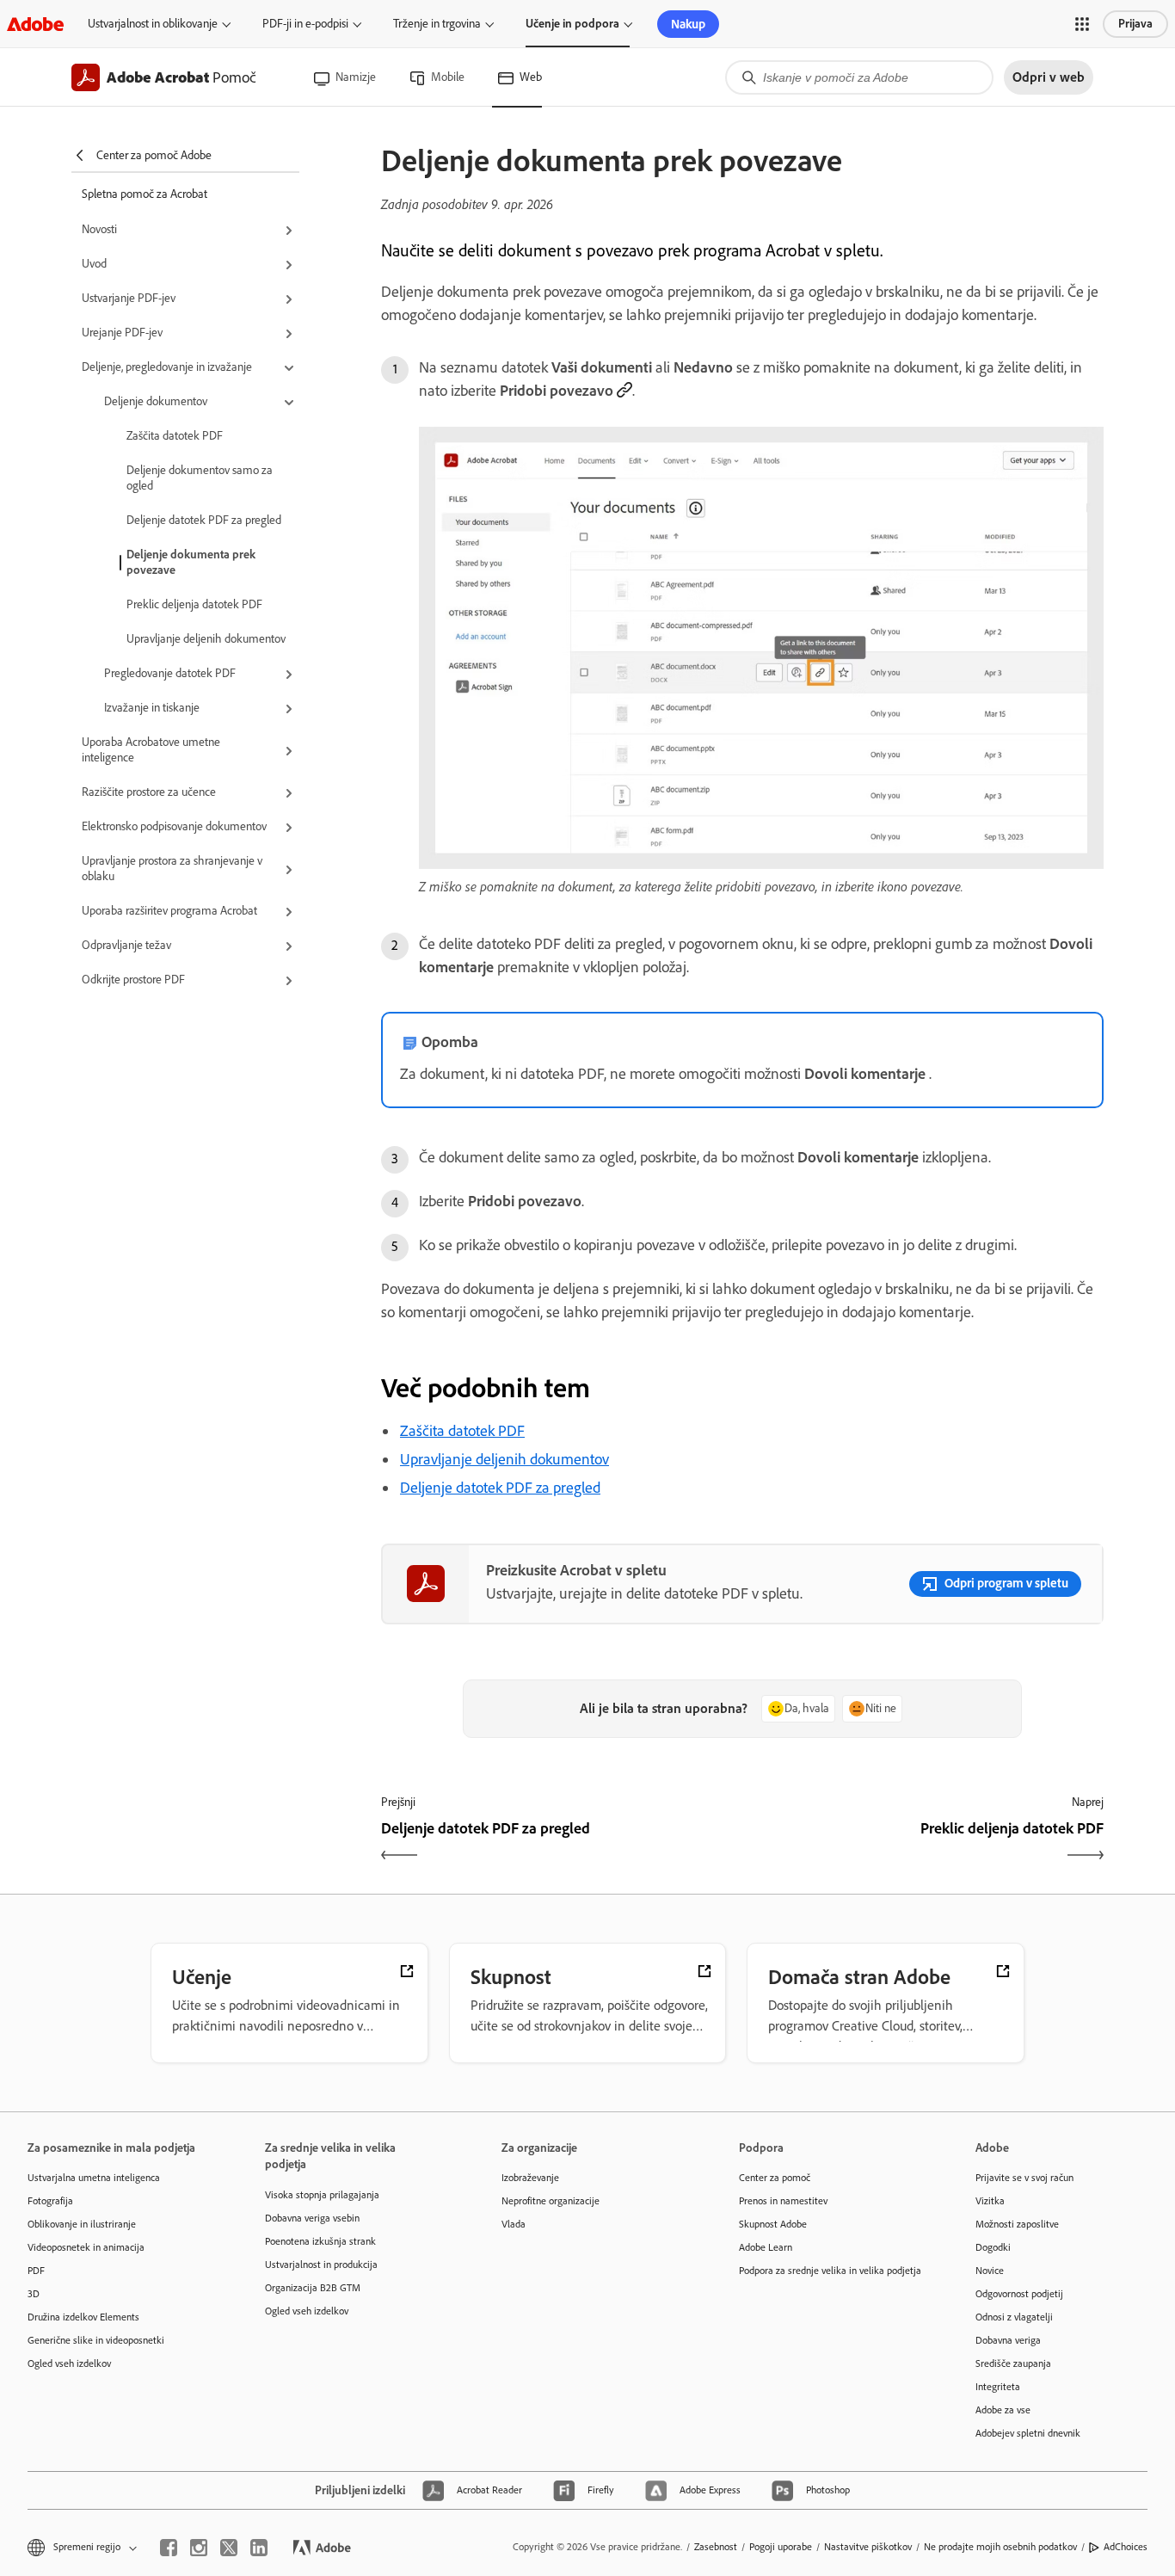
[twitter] (229, 2548)
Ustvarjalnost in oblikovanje (153, 24)
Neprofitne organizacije (551, 2201)
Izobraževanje (530, 2178)
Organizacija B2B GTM (313, 2288)
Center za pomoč (775, 2178)
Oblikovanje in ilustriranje (82, 2224)
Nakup (688, 24)
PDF (36, 2271)
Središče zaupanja (1013, 2363)
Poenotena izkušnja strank (320, 2241)
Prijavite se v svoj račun (1024, 2178)
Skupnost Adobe (773, 2224)
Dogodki (993, 2247)
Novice (990, 2271)
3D (34, 2294)
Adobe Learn (766, 2247)
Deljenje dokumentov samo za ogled (200, 478)
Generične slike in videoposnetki (96, 2340)
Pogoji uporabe (781, 2547)
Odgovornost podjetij (1019, 2294)
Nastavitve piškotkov (868, 2547)
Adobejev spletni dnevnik (1028, 2433)
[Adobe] (35, 24)
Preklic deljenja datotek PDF (194, 604)
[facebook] (169, 2548)
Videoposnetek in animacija (86, 2247)
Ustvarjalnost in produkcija (321, 2265)
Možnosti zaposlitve (1017, 2224)
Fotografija (50, 2201)
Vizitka (990, 2201)
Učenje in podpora (572, 24)
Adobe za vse (1003, 2410)
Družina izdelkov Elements (83, 2317)
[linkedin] (259, 2548)
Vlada (514, 2224)
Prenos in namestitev (783, 2201)
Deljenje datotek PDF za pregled (204, 520)
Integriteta (998, 2387)
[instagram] (199, 2548)
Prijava (1135, 24)
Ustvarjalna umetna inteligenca (94, 2178)
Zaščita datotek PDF (175, 436)
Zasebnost (716, 2547)
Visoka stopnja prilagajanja (322, 2195)
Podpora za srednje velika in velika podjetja (830, 2271)
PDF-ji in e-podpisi (305, 24)
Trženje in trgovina (437, 24)
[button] (1082, 24)
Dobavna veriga (1008, 2340)
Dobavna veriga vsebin (312, 2218)
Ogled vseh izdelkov (69, 2363)
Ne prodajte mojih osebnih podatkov (1000, 2547)
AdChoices (1126, 2547)
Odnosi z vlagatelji (1014, 2317)
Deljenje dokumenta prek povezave (191, 562)
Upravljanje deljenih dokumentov (206, 639)
